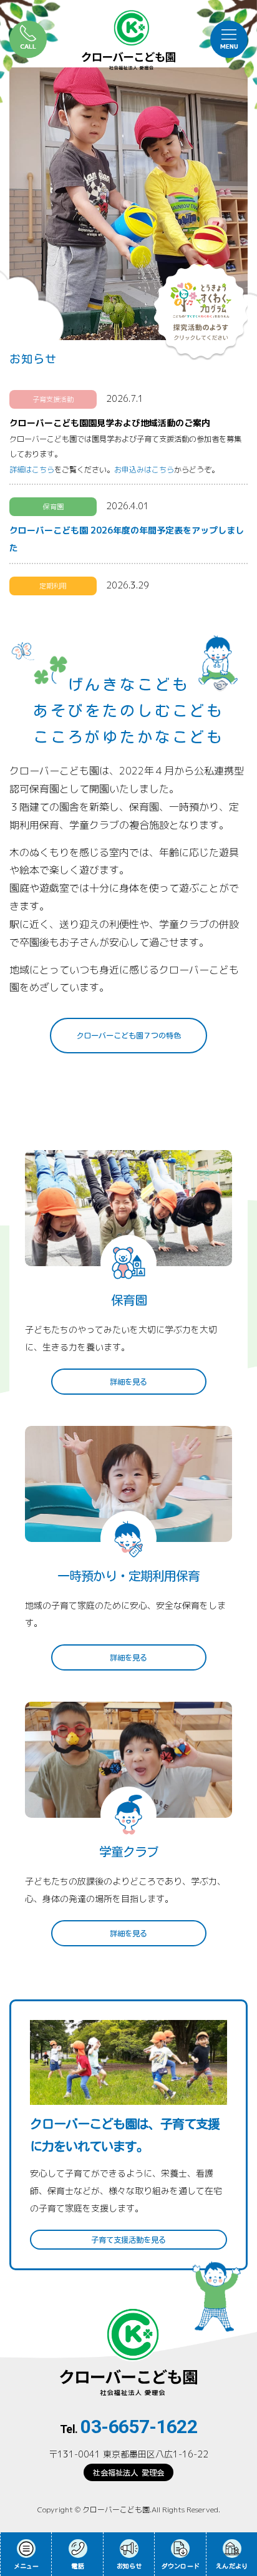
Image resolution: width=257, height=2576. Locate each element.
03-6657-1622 (139, 2427)
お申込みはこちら (144, 470)
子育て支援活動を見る (128, 2240)
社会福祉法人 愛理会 (128, 2472)
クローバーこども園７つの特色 (128, 1035)
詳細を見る (128, 1382)
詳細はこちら (32, 470)
